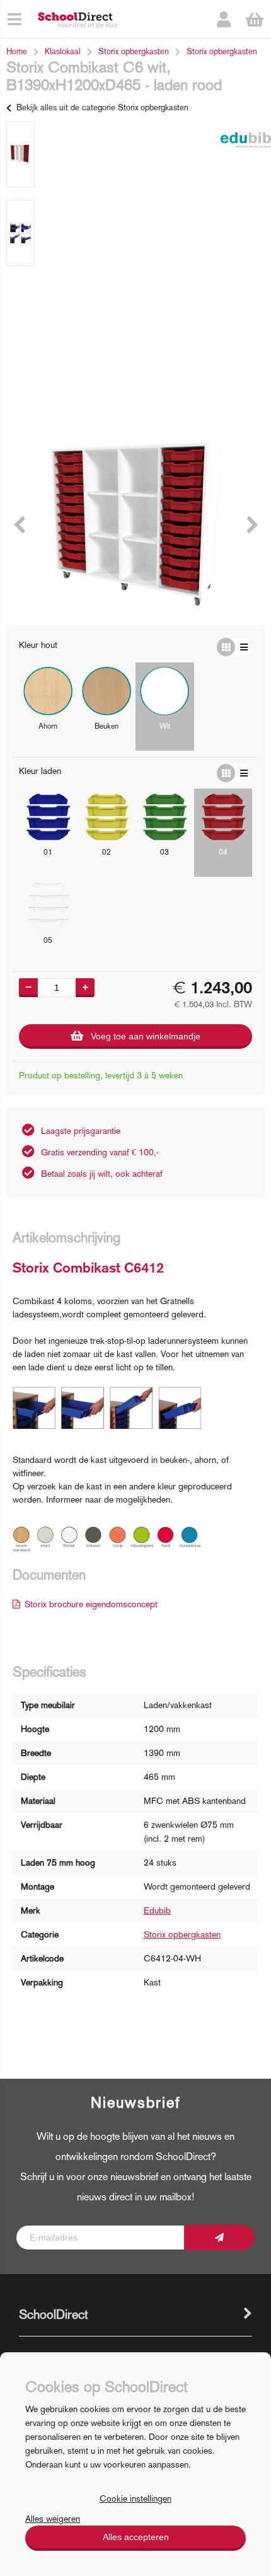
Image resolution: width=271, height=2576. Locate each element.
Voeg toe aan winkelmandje (146, 1036)
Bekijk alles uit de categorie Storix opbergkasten (102, 107)
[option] (20, 154)
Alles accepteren (136, 2537)
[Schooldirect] (78, 19)
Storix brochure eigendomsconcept (91, 1604)
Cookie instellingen (135, 2498)
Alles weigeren (53, 2519)
